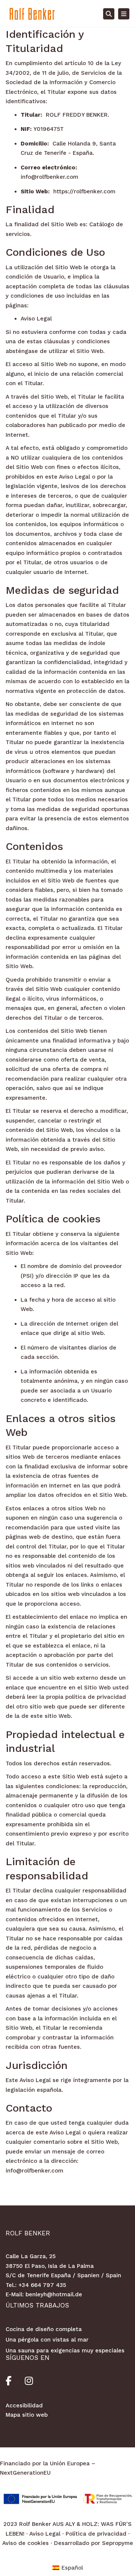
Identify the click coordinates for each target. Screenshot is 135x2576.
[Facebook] (15, 2382)
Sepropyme (118, 2543)
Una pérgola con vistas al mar (47, 2340)
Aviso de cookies (25, 2543)
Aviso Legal (36, 319)
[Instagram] (29, 2382)
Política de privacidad (96, 2534)
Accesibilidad (24, 2405)
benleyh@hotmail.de (54, 2294)
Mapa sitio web (27, 2415)
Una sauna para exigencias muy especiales (65, 2351)
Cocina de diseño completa (44, 2329)
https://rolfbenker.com (84, 191)
